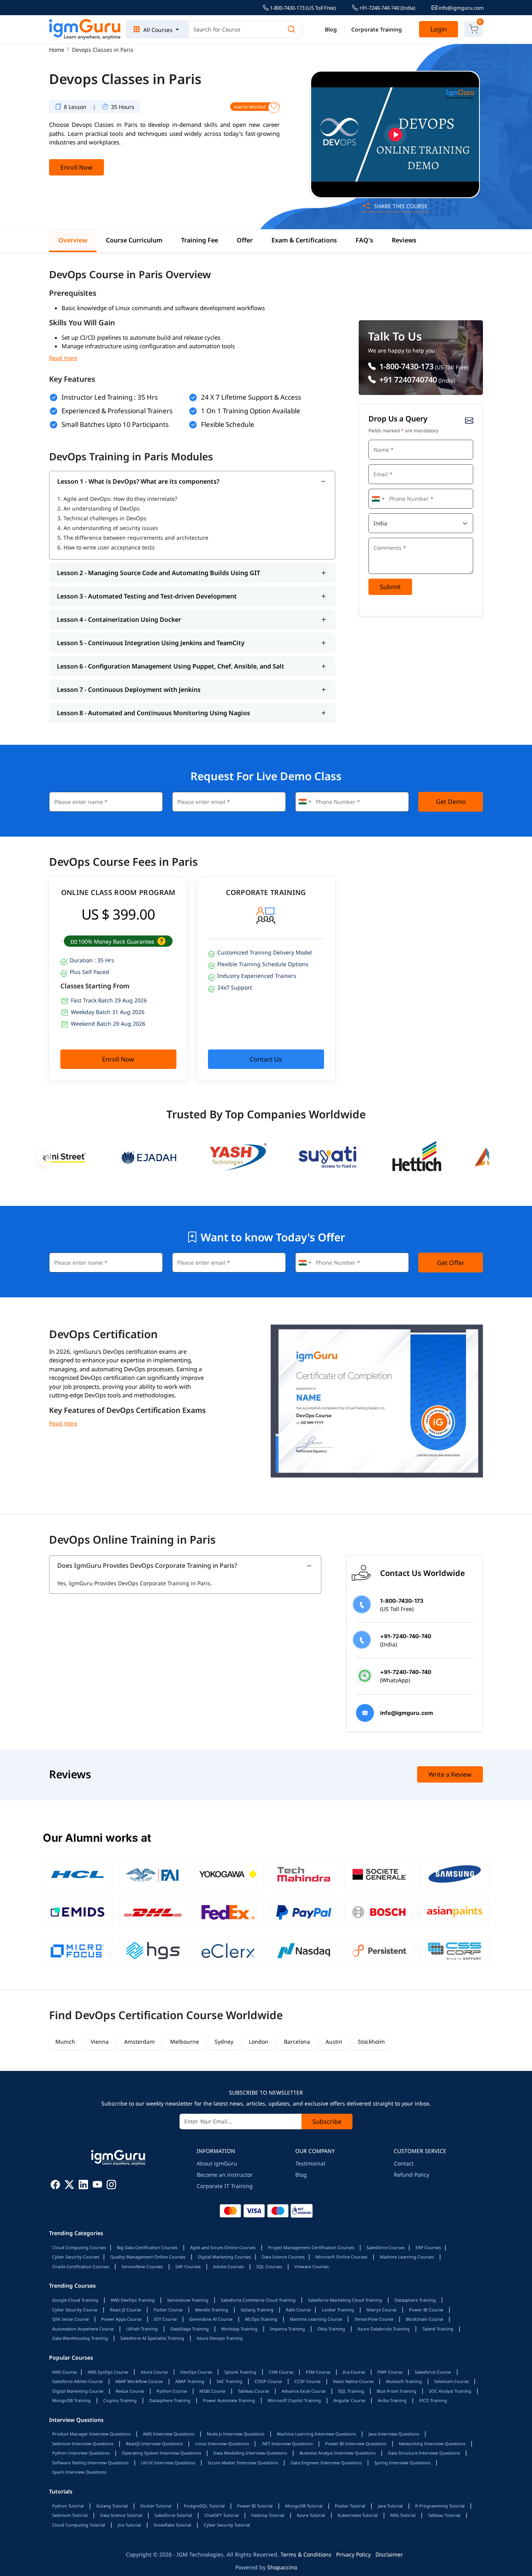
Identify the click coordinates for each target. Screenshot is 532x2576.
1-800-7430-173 (405, 366)
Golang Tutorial (112, 2506)
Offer (245, 240)
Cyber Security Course (75, 2310)
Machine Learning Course (316, 2319)
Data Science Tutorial (121, 2515)
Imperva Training (287, 2329)
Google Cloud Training (75, 2300)
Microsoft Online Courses (341, 2257)
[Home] (85, 30)
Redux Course (130, 2391)
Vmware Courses (312, 2266)
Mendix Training (212, 2310)
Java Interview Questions (394, 2434)
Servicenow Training (188, 2300)
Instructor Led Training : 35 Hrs (110, 397)
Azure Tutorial (311, 2515)
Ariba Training (392, 2400)
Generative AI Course (211, 2319)
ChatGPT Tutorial (222, 2515)
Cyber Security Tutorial (227, 2525)
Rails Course (298, 2310)
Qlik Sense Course (70, 2319)
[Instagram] (111, 2186)
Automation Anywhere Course (83, 2329)
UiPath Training (142, 2329)
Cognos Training (120, 2400)
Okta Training (331, 2329)
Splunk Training (240, 2372)
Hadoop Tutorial (268, 2515)
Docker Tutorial (156, 2506)
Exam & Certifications (304, 240)
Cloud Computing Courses (79, 2247)
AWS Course (64, 2372)
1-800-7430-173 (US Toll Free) (302, 8)
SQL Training (351, 2391)
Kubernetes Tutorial (358, 2515)
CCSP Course (307, 2381)
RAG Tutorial (403, 2515)
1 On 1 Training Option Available (251, 411)
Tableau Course (254, 2391)
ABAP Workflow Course (139, 2381)
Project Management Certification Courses (311, 2247)
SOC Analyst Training (450, 2391)
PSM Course (318, 2372)
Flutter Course (168, 2310)
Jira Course (354, 2372)
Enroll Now (77, 167)
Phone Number (388, 488)
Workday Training (239, 2329)
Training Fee (200, 240)
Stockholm (371, 2042)
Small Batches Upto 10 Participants (115, 424)
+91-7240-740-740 (387, 8)
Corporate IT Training (225, 2186)
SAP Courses (188, 2266)
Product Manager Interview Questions (91, 2434)
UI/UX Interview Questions (168, 2463)
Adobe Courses (228, 2266)
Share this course (400, 206)
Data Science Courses (283, 2257)
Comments (384, 537)
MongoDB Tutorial (304, 2506)
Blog (331, 29)
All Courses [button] (158, 30)
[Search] (291, 29)
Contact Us (266, 1059)
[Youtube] (97, 2186)
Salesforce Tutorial (173, 2515)
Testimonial (310, 2163)
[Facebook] (55, 2186)
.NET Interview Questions (287, 2444)
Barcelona (297, 2042)
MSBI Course (212, 2391)
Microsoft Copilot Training (294, 2400)
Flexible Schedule (228, 424)
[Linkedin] (83, 2186)
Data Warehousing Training (80, 2338)
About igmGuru (217, 2163)
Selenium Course (451, 2381)
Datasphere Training (415, 2300)
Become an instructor (225, 2175)
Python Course (172, 2391)
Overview (73, 240)
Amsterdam (139, 2042)
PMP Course (390, 2372)
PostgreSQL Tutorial (204, 2506)
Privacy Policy (353, 2554)
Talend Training (438, 2329)
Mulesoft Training (404, 2381)
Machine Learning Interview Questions (316, 2434)
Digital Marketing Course (78, 2391)
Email (378, 463)
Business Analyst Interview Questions (337, 2453)
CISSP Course (268, 2381)
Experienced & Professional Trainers (117, 411)
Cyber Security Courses (76, 2257)
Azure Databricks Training (384, 2329)
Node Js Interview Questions (236, 2434)
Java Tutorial (390, 2506)
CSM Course (281, 2372)
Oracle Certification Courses (81, 2266)
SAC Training (229, 2381)
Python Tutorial (68, 2506)
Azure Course (154, 2372)
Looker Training (338, 2310)
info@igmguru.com (461, 8)
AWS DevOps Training (133, 2300)
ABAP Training (190, 2381)
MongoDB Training (71, 2400)
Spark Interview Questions (79, 2472)
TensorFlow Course (374, 2319)
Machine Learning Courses (407, 2257)
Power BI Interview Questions (356, 2444)
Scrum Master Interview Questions (243, 2463)
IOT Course (165, 2319)
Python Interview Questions (81, 2453)
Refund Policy (411, 2175)
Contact (404, 2163)
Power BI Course (426, 2310)
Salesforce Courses (386, 2247)
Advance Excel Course (304, 2391)
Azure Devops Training (220, 2338)
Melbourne (185, 2042)
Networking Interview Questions (432, 2444)
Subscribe (327, 2122)
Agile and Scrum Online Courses (223, 2247)
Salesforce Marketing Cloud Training (345, 2300)
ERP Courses (428, 2247)
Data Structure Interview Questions (424, 2453)
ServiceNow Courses (142, 2266)
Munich (65, 2042)
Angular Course (349, 2400)
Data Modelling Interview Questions (250, 2453)
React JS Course (125, 2310)
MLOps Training (261, 2319)
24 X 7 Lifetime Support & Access (251, 397)
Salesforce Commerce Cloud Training (258, 2300)
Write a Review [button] (450, 1774)
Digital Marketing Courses (224, 2257)
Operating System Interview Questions (161, 2453)
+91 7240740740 (407, 380)
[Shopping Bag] (474, 29)
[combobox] (378, 499)
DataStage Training (189, 2329)
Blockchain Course (425, 2319)
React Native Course (353, 2381)
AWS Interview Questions (169, 2434)
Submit (390, 587)
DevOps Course (196, 2372)
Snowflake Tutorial (172, 2525)
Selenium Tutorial (70, 2515)
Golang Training (257, 2310)
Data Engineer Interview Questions (326, 2463)
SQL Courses (269, 2266)
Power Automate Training (229, 2400)
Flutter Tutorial (350, 2506)
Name (379, 439)
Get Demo (451, 802)
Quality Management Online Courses (148, 2257)
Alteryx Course (381, 2310)
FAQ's (364, 240)
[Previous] (45, 1158)
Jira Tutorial (129, 2525)
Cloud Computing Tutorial (79, 2525)
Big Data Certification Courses (147, 2247)
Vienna (100, 2042)
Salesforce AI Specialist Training (152, 2338)
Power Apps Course (121, 2319)
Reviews (404, 240)
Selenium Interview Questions (83, 2444)
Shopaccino (282, 2567)
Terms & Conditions (306, 2554)
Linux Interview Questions (222, 2444)
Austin (334, 2042)
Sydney (224, 2042)
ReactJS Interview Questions (154, 2444)
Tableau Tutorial (444, 2515)
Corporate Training (377, 29)
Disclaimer (389, 2554)
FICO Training (433, 2400)
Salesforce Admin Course (78, 2381)
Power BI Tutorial (255, 2506)
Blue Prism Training (396, 2391)
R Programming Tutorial (440, 2506)
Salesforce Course (433, 2372)
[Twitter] (69, 2186)
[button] (161, 941)
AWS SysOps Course (108, 2372)
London (259, 2042)
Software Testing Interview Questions (90, 2463)
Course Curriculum (134, 240)
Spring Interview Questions (402, 2463)
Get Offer (451, 1263)
